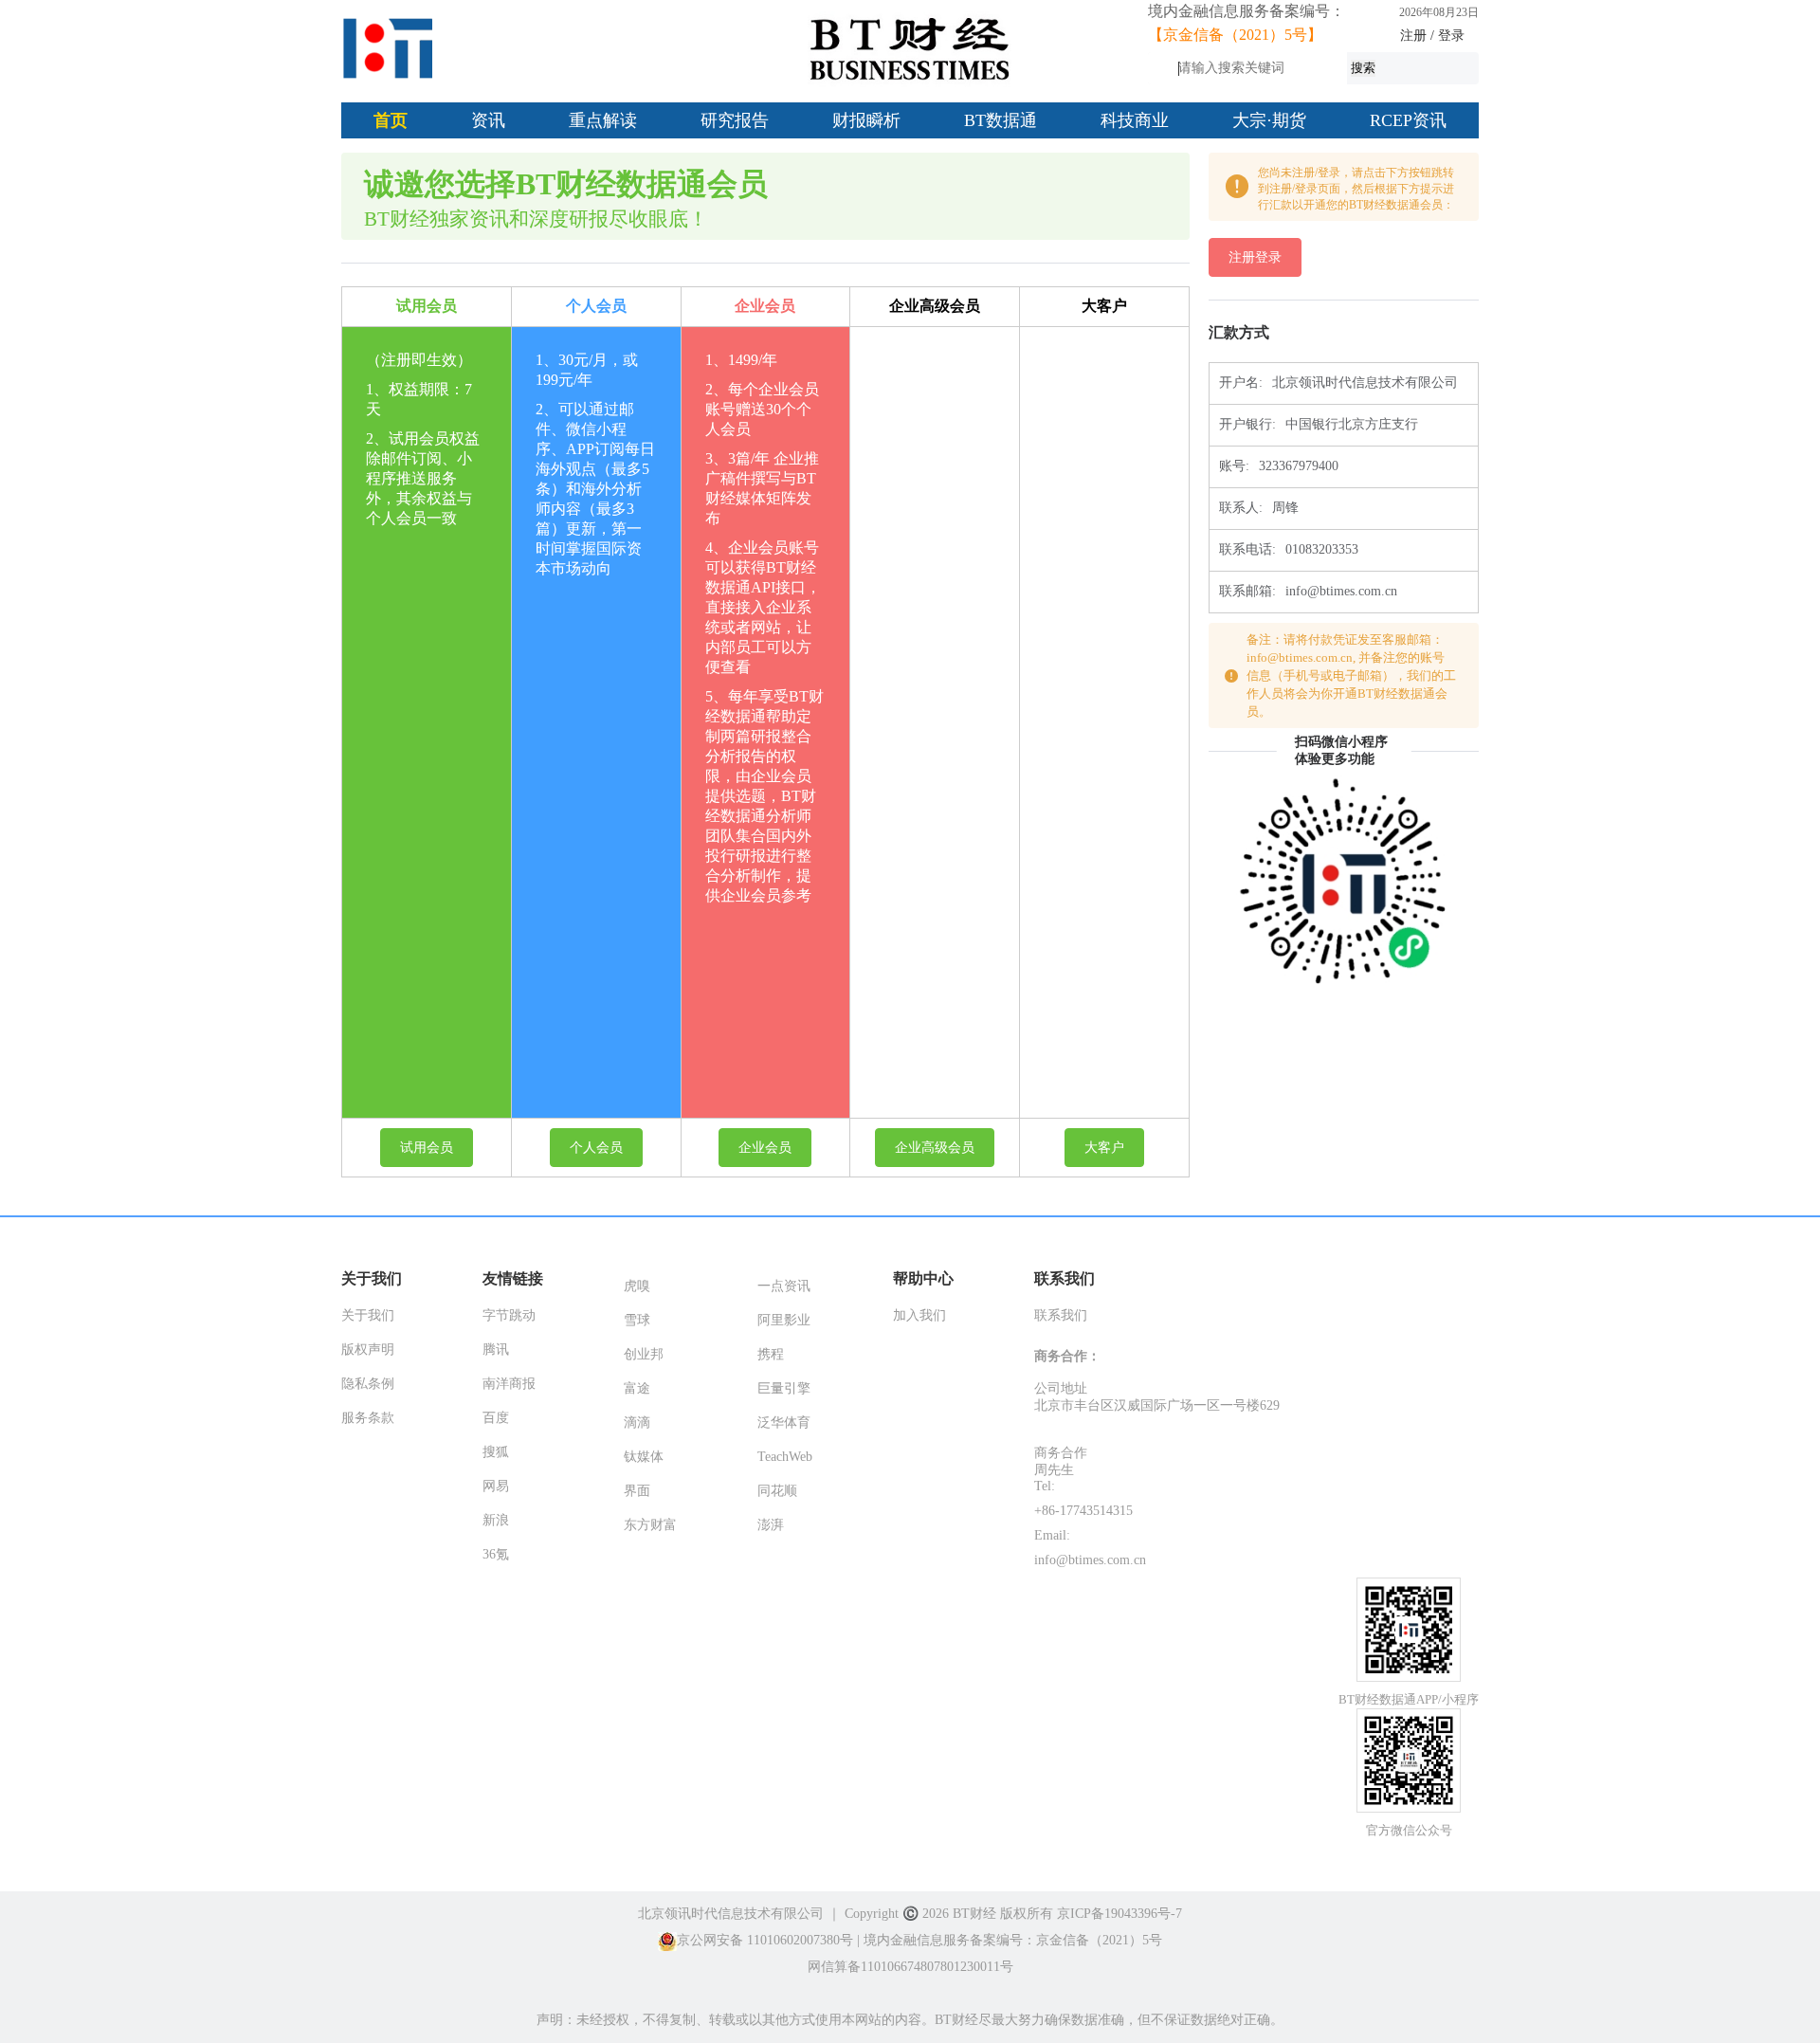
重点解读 (603, 120)
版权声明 (368, 1350)
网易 (496, 1486)
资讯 (488, 120)
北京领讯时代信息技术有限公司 (731, 1914)
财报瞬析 (866, 120)
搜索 (1363, 68)
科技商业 (1135, 120)
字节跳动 (509, 1315)
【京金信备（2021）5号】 (1235, 35)
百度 (496, 1418)
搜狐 (496, 1452)
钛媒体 (644, 1457)
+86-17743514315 (1083, 1511)
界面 (637, 1491)
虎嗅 (637, 1286)
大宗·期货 (1269, 120)
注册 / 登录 (1432, 36)
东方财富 (650, 1525)
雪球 (637, 1320)
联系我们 (1061, 1315)
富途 (637, 1388)
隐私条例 (368, 1384)
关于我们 (368, 1315)
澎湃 (771, 1525)
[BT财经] (389, 48)
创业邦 (644, 1354)
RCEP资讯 (1408, 120)
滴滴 (637, 1423)
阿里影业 (784, 1320)
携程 (771, 1354)
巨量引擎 (784, 1388)
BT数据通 (1001, 120)
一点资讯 (784, 1286)
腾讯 (496, 1350)
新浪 (496, 1520)
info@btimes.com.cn (1090, 1560)
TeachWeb (785, 1457)
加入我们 (919, 1315)
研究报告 (735, 120)
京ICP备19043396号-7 (1119, 1914)
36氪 (496, 1554)
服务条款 (368, 1418)
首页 (391, 120)
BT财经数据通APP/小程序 (1409, 1699)
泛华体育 (784, 1423)
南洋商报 (509, 1384)
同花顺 (777, 1491)
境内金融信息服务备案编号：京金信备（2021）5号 (1013, 1940)
